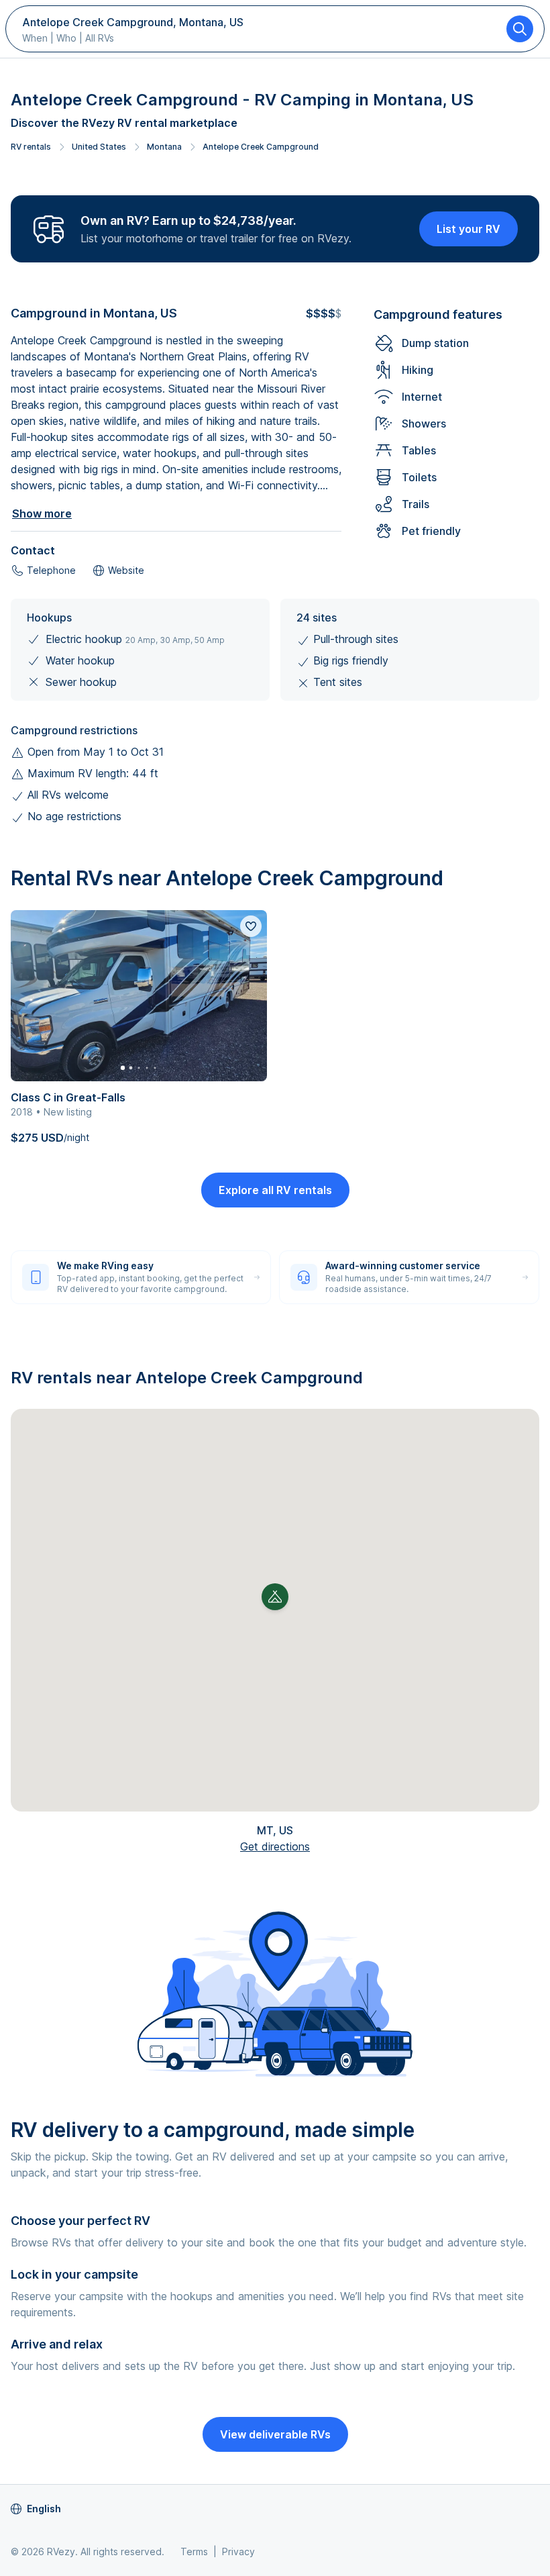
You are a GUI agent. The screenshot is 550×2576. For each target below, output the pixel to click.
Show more (42, 513)
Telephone (51, 570)
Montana (164, 147)
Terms (194, 2552)
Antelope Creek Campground (261, 147)
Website (126, 570)
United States (99, 147)
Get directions (275, 1846)
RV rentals (31, 147)
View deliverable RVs (275, 2434)
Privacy (238, 2552)
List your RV (469, 229)
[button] (275, 1597)
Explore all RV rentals (275, 1190)
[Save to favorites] (251, 926)
